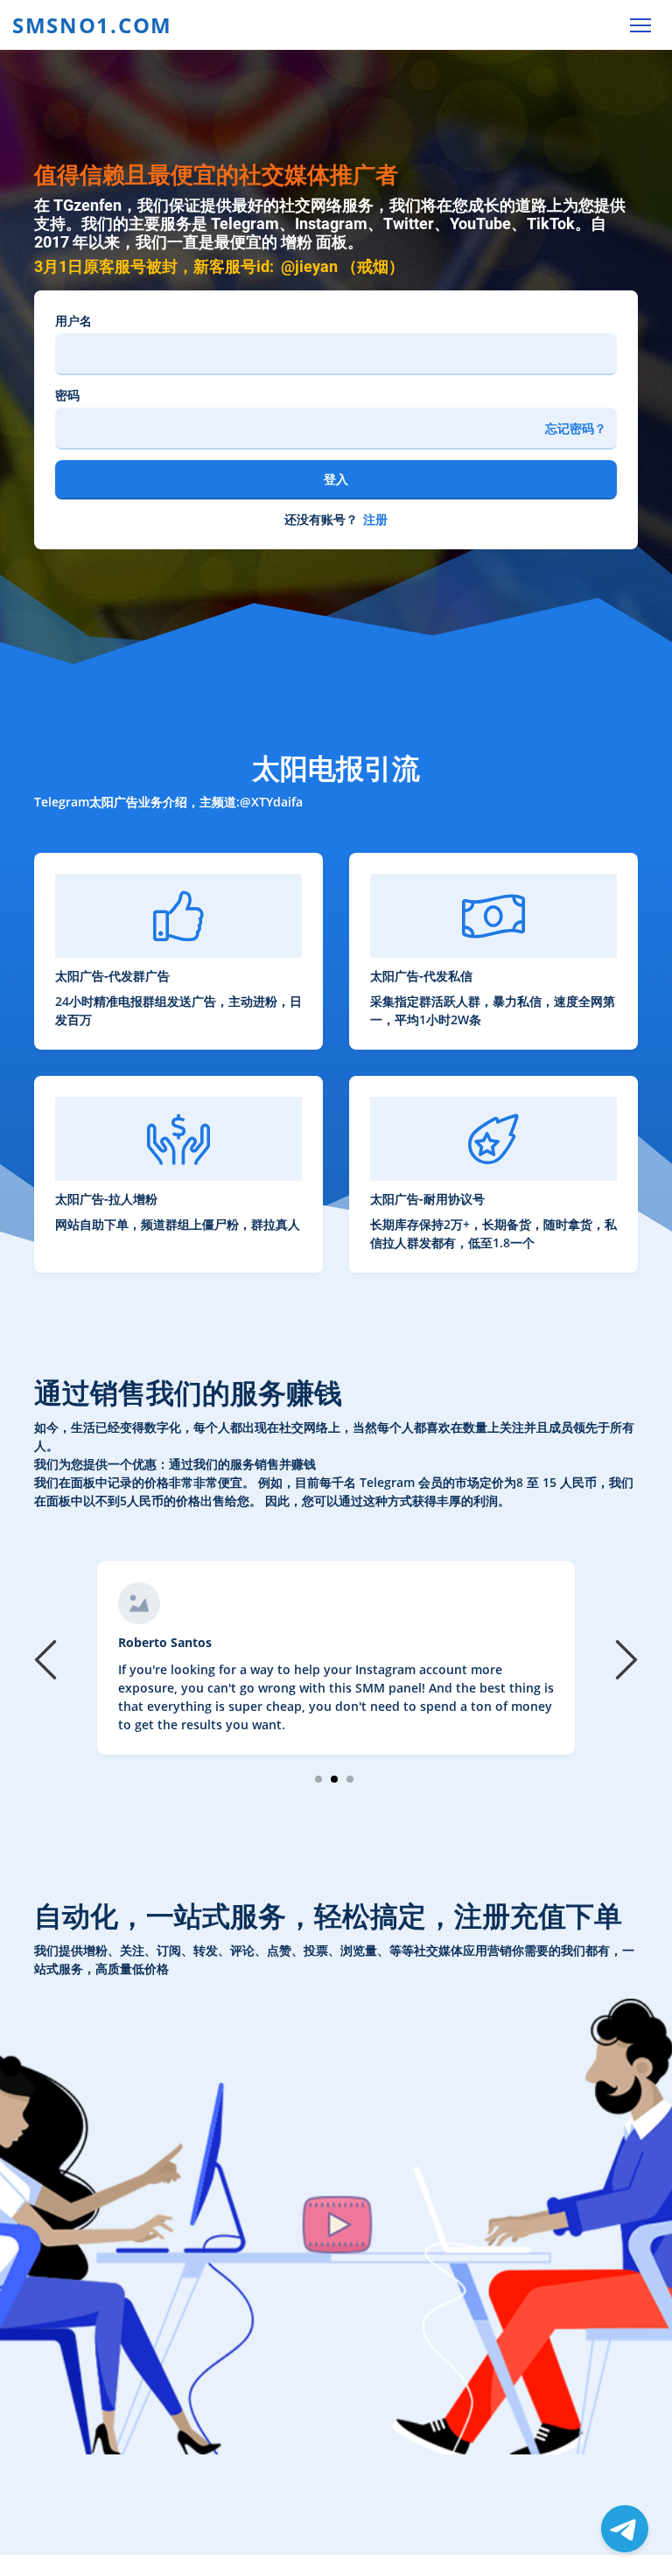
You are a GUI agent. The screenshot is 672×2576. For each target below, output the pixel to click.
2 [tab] (335, 1779)
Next (624, 1658)
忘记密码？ (576, 428)
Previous (48, 1658)
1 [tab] (319, 1779)
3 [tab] (350, 1779)
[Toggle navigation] (640, 25)
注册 (375, 519)
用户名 (73, 321)
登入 (336, 479)
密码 (67, 395)
